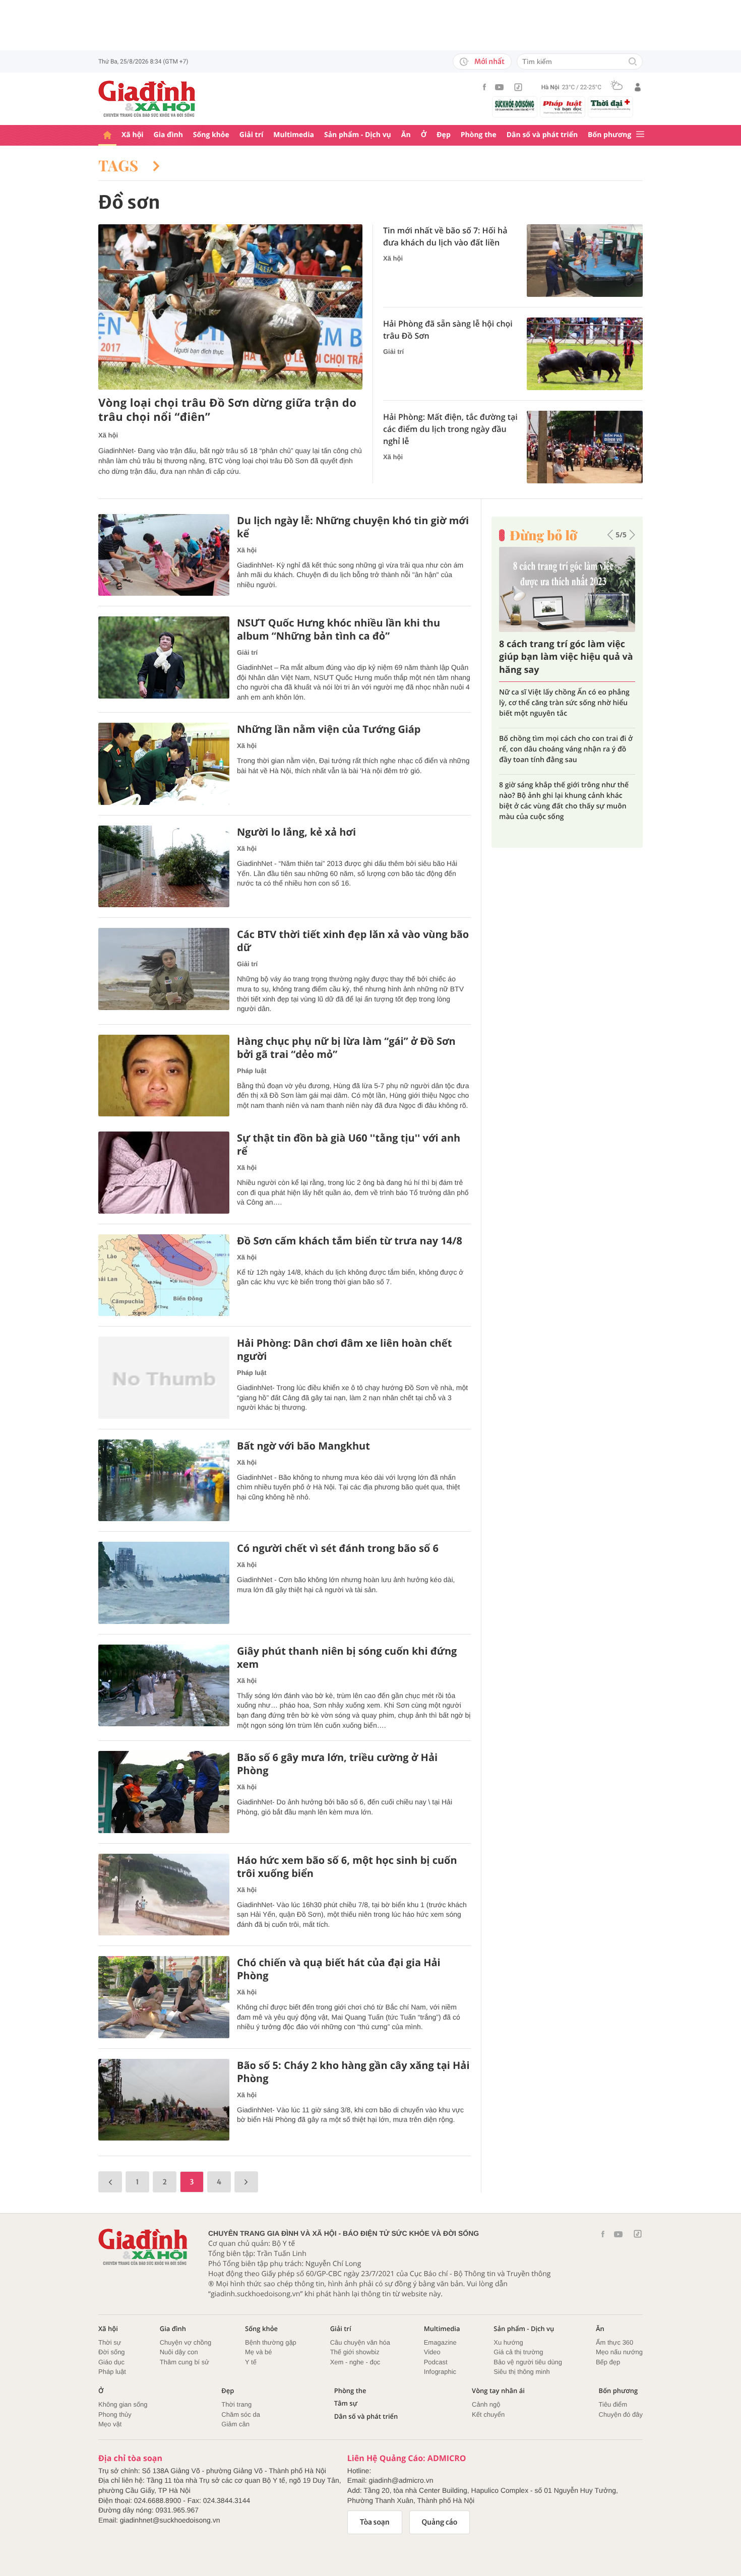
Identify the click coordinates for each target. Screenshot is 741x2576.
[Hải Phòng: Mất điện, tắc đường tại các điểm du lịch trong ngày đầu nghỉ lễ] (585, 447)
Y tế (251, 2362)
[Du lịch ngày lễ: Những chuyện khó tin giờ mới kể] (164, 555)
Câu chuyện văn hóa (360, 2342)
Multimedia (294, 135)
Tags (120, 165)
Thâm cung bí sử (184, 2362)
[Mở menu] (640, 135)
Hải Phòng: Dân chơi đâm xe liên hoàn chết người (344, 1350)
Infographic (440, 2372)
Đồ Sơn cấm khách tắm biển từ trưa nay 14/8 (350, 1241)
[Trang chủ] (107, 135)
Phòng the (479, 135)
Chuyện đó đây (621, 2414)
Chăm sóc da (241, 2414)
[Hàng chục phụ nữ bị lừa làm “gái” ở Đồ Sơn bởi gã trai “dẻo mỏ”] (164, 1076)
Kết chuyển (488, 2414)
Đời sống (112, 2352)
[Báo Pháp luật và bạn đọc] (563, 107)
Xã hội (133, 135)
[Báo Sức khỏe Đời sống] (515, 105)
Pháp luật (252, 1071)
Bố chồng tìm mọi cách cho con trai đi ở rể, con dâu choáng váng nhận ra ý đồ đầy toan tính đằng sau (566, 749)
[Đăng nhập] (638, 87)
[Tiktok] (518, 87)
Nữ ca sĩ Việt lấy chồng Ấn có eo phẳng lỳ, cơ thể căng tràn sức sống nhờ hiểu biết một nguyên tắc (564, 703)
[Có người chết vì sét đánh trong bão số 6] (164, 1583)
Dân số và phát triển (542, 135)
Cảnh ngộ (486, 2404)
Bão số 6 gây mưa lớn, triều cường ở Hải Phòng (337, 1764)
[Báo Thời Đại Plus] (610, 105)
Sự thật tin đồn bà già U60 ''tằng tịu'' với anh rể (349, 1145)
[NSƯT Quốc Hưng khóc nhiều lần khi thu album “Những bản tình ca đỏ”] (164, 657)
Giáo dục (111, 2362)
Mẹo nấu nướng (619, 2352)
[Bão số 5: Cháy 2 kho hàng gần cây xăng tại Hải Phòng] (164, 2100)
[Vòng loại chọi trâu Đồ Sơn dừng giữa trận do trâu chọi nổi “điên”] (230, 307)
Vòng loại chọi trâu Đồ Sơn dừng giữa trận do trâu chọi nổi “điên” (227, 410)
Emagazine (440, 2342)
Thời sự (110, 2342)
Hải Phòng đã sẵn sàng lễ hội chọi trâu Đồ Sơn (448, 330)
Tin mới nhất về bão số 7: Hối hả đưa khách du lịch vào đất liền (445, 236)
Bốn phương (609, 135)
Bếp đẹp (608, 2362)
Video (432, 2352)
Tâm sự (346, 2403)
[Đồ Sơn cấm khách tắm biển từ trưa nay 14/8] (164, 1275)
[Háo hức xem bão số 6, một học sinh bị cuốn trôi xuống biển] (164, 1895)
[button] (610, 535)
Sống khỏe (211, 135)
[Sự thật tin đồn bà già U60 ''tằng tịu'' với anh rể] (164, 1173)
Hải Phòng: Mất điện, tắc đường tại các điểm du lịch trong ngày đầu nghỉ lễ (450, 429)
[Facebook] (484, 87)
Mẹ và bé (258, 2352)
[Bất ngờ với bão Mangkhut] (164, 1481)
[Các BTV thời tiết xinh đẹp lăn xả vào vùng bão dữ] (164, 969)
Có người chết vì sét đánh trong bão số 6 (338, 1548)
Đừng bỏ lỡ (543, 535)
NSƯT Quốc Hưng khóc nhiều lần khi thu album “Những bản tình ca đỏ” (338, 630)
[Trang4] (246, 2182)
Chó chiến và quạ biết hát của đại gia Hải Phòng (339, 1969)
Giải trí (251, 135)
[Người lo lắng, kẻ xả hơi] (164, 867)
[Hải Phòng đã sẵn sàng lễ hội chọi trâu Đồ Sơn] (585, 354)
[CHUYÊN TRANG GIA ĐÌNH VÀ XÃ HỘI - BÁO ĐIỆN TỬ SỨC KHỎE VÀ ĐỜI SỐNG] (147, 99)
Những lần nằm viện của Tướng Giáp (329, 729)
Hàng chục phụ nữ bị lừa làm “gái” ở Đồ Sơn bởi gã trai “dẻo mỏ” (346, 1048)
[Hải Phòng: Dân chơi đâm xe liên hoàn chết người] (164, 1378)
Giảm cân (235, 2424)
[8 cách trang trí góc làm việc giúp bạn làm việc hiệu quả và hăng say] (567, 589)
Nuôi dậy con (179, 2352)
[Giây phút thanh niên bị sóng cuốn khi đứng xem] (164, 1686)
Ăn (406, 135)
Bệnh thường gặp (271, 2342)
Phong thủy (115, 2414)
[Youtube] (500, 87)
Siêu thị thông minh (521, 2372)
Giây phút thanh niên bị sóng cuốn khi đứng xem (347, 1658)
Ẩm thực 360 (614, 2342)
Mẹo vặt (110, 2424)
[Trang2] (110, 2182)
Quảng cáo (440, 2522)
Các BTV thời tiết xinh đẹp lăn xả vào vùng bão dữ (353, 941)
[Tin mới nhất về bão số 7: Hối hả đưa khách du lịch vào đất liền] (585, 261)
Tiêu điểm (613, 2404)
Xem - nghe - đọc (355, 2362)
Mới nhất (489, 61)
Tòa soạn (375, 2522)
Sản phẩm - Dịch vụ (358, 135)
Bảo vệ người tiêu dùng (528, 2362)
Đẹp (444, 135)
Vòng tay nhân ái (498, 2391)
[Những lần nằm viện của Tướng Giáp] (164, 764)
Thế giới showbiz (355, 2352)
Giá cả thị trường (518, 2352)
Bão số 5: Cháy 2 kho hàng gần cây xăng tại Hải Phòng (353, 2072)
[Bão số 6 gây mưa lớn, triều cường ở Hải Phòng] (164, 1792)
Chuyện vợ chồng (186, 2342)
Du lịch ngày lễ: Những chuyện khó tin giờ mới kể (353, 527)
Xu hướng (508, 2342)
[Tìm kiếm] (633, 62)
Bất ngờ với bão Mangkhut (303, 1446)
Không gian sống (123, 2404)
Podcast (436, 2362)
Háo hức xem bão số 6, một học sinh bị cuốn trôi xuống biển (347, 1867)
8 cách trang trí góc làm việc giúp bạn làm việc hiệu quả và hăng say (566, 657)
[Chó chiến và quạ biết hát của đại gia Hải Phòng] (164, 1997)
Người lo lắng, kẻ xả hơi (296, 832)
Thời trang (236, 2404)
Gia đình (168, 135)
